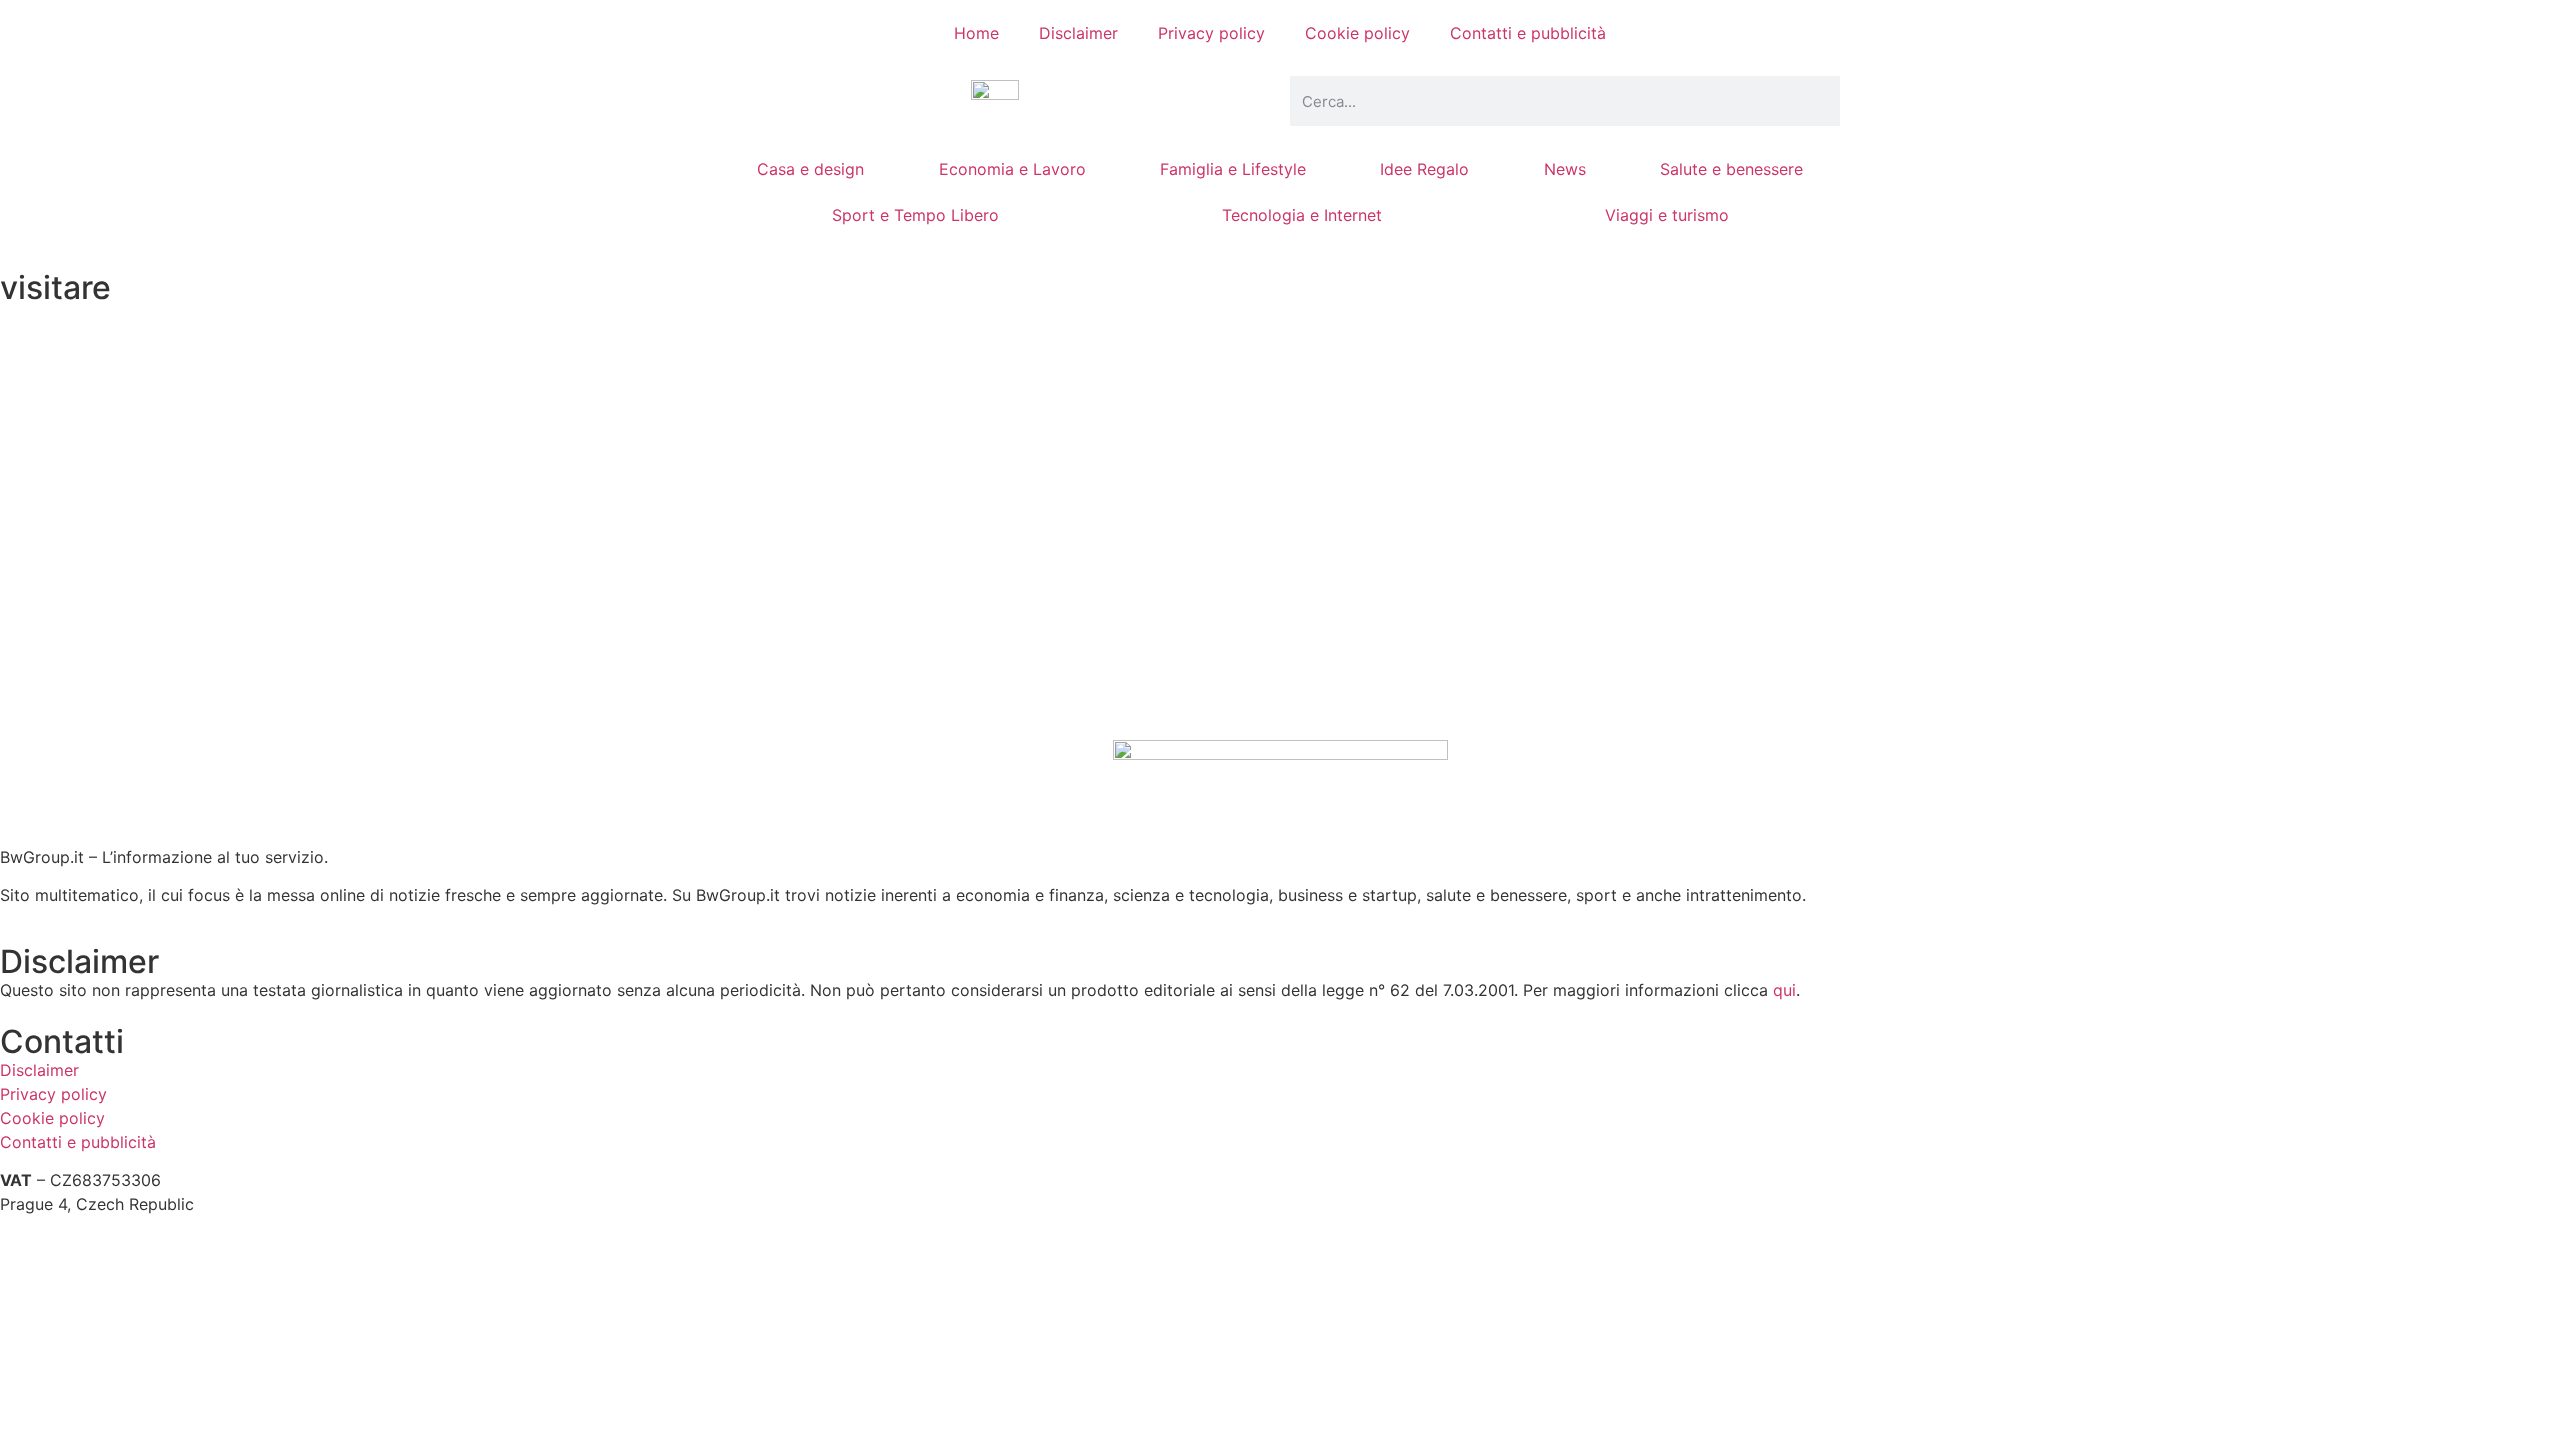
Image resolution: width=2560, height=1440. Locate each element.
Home (976, 33)
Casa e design (810, 169)
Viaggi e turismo (1667, 215)
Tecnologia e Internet (1302, 215)
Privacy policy (1211, 33)
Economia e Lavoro (1012, 169)
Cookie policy (1357, 33)
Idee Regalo (1424, 169)
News (1565, 169)
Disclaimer (1078, 33)
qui (1784, 990)
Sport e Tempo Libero (915, 215)
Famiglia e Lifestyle (1233, 169)
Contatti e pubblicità (1528, 33)
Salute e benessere (1731, 169)
